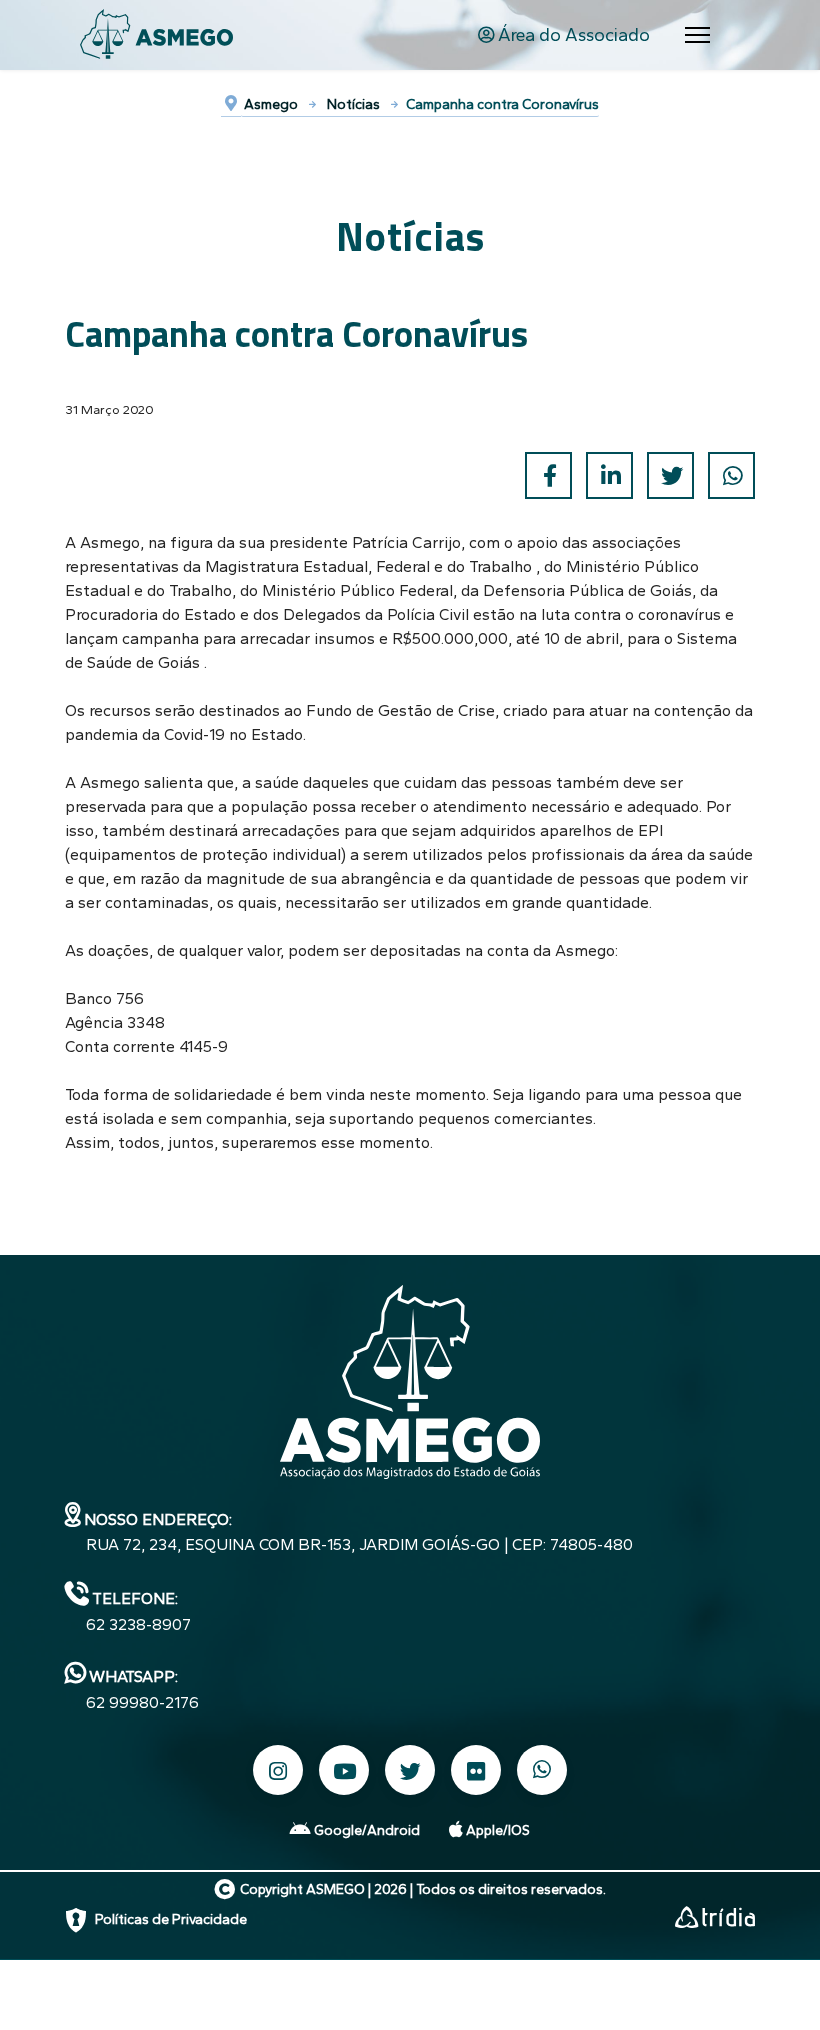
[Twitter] (670, 475)
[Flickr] (476, 1770)
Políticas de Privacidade (171, 1919)
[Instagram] (278, 1770)
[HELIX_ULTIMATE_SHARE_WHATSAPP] (731, 475)
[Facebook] (548, 475)
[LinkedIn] (609, 475)
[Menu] (697, 35)
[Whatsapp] (542, 1771)
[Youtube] (344, 1770)
